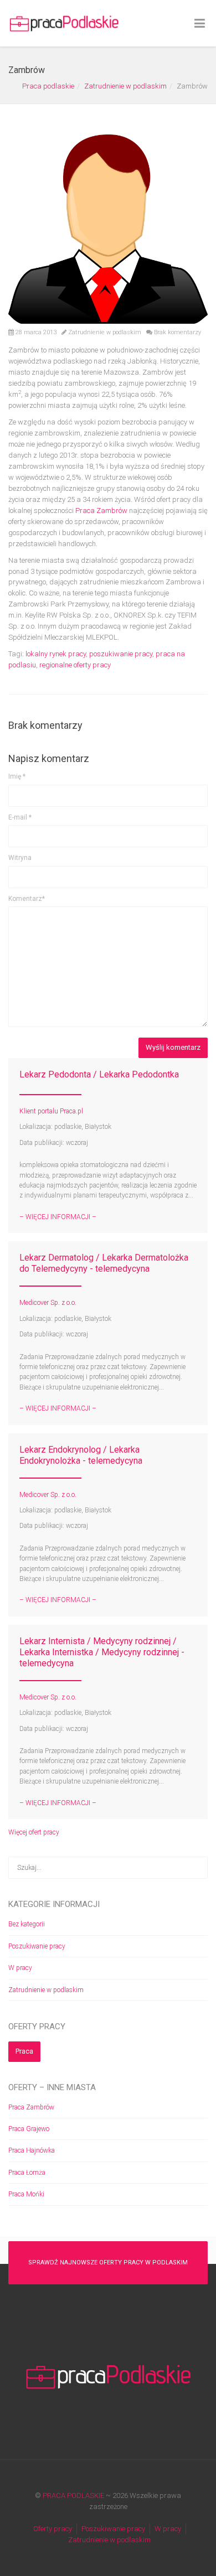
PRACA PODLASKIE (73, 2495)
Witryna (20, 858)
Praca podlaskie (48, 86)
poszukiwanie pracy (121, 654)
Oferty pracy (53, 2529)
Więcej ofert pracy (34, 1832)
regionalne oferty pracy (75, 665)
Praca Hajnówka (32, 2150)
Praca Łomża (27, 2173)
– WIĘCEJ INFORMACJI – (58, 1217)
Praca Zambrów (101, 510)
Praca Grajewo (29, 2129)
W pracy (20, 1968)
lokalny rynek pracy (56, 654)
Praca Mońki (26, 2194)
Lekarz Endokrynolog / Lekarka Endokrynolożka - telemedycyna (81, 1455)
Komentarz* (27, 899)
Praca (24, 2051)
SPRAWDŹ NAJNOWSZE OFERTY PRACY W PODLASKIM (108, 2263)
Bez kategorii (27, 1924)
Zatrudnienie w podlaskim (125, 86)
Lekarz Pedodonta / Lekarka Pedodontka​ (99, 1074)
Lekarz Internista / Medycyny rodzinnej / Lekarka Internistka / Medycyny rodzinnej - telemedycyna (102, 1652)
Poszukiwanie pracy (37, 1946)
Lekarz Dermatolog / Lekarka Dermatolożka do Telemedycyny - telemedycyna (104, 1263)
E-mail (20, 817)
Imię (17, 776)
